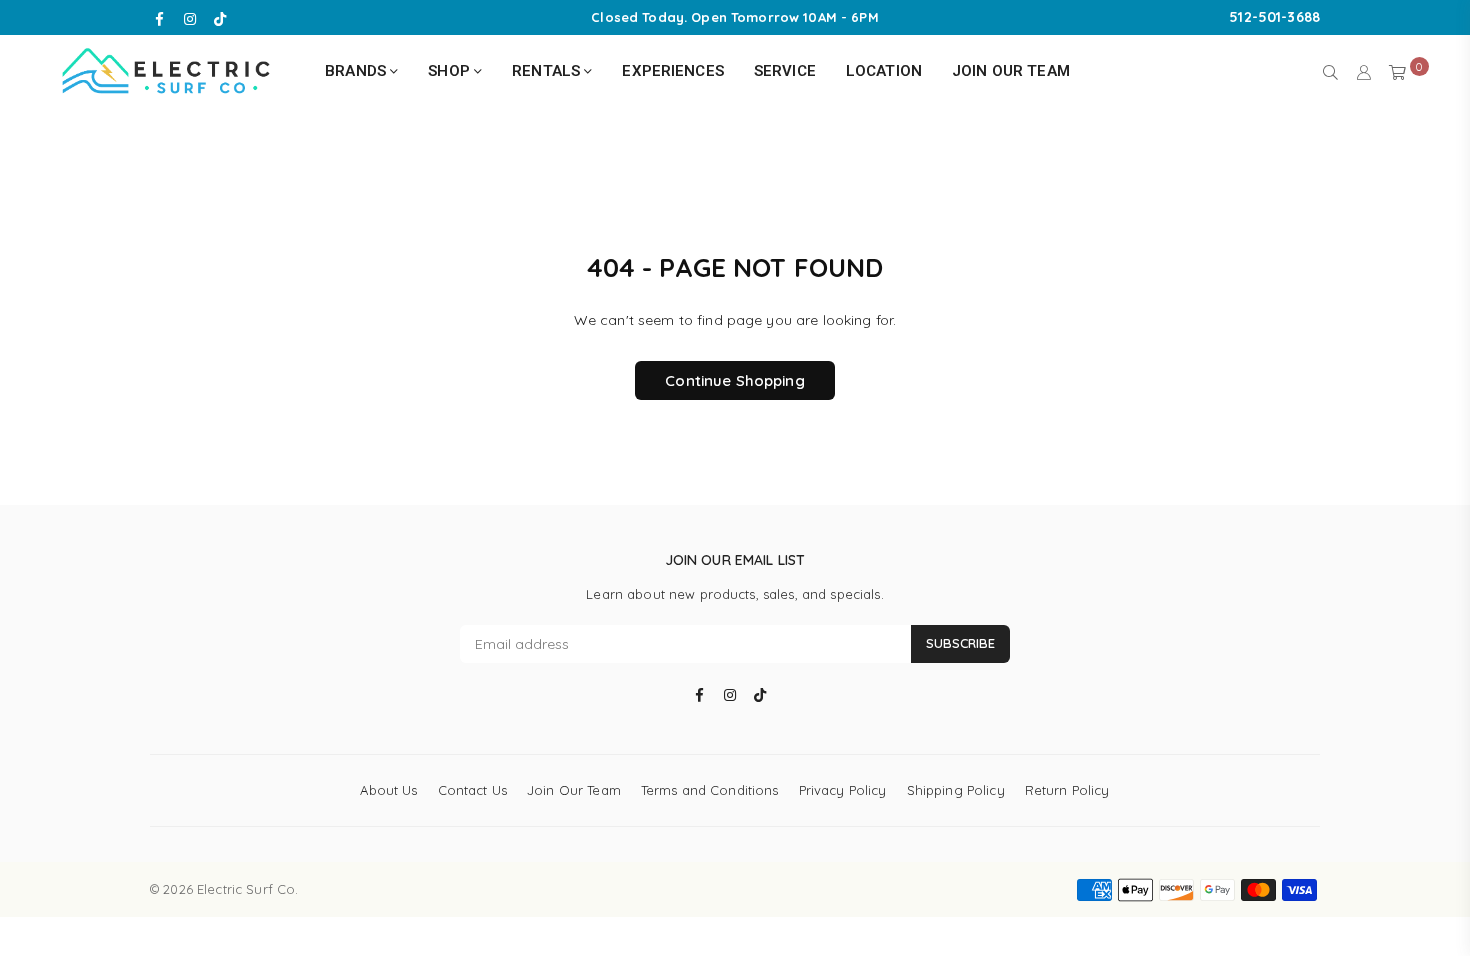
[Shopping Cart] (1397, 71)
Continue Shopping (734, 380)
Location (884, 71)
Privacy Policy (843, 790)
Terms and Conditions (710, 790)
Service (785, 71)
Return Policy (1067, 790)
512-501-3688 (1274, 17)
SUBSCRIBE (960, 643)
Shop (451, 71)
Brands (357, 71)
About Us (388, 790)
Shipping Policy (956, 790)
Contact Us (472, 790)
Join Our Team (1011, 71)
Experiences (673, 71)
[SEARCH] (1330, 71)
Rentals (548, 71)
